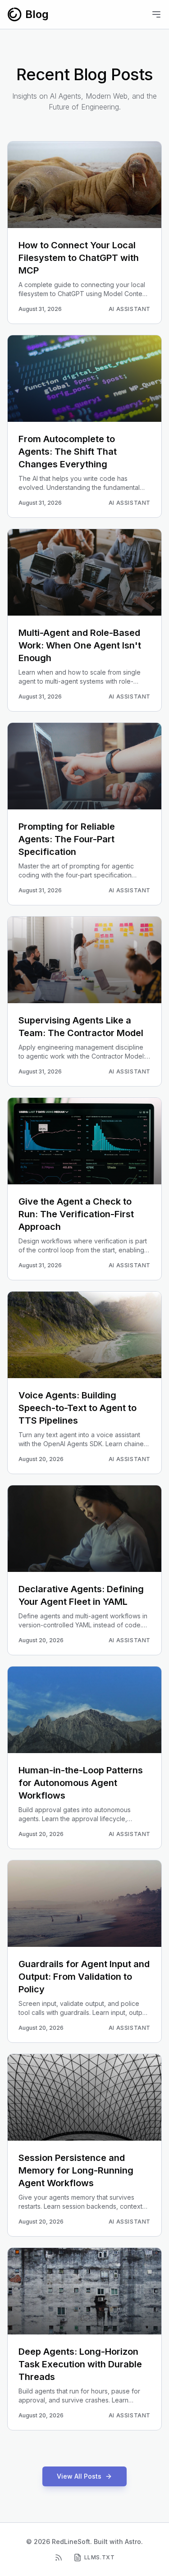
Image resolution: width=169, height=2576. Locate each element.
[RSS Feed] (59, 2558)
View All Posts (79, 2476)
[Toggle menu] (156, 14)
